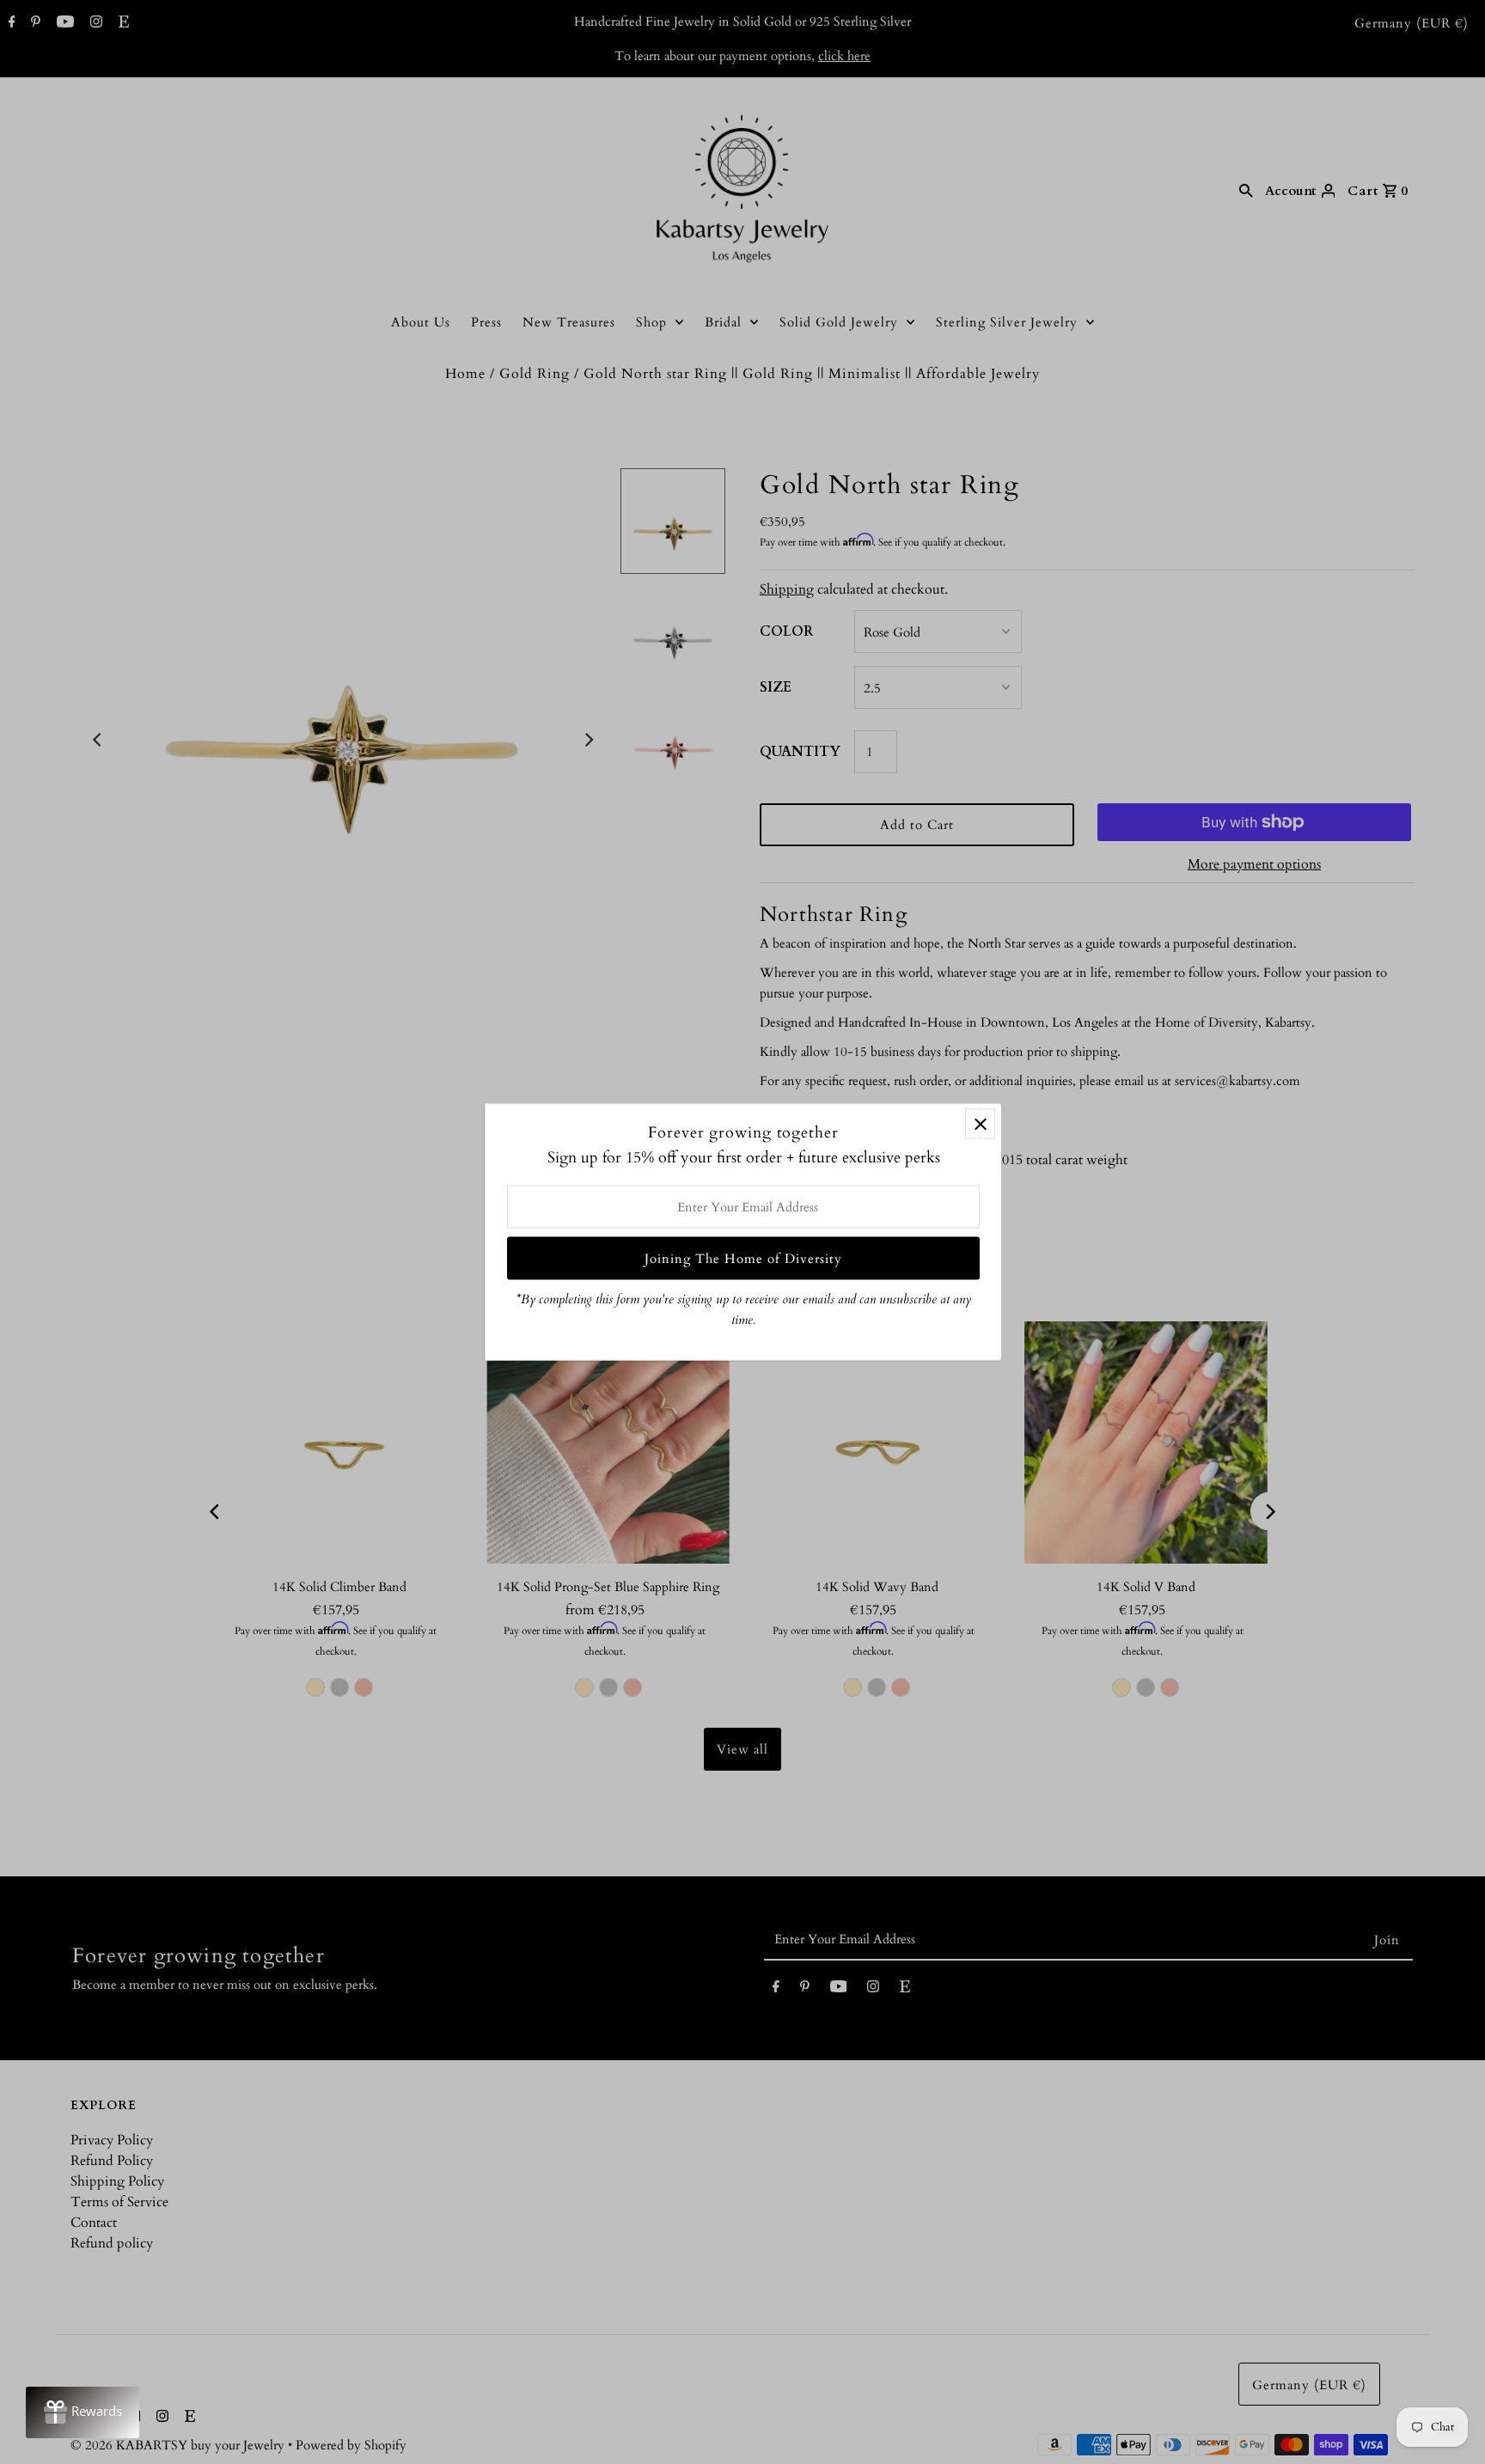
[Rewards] (82, 2412)
